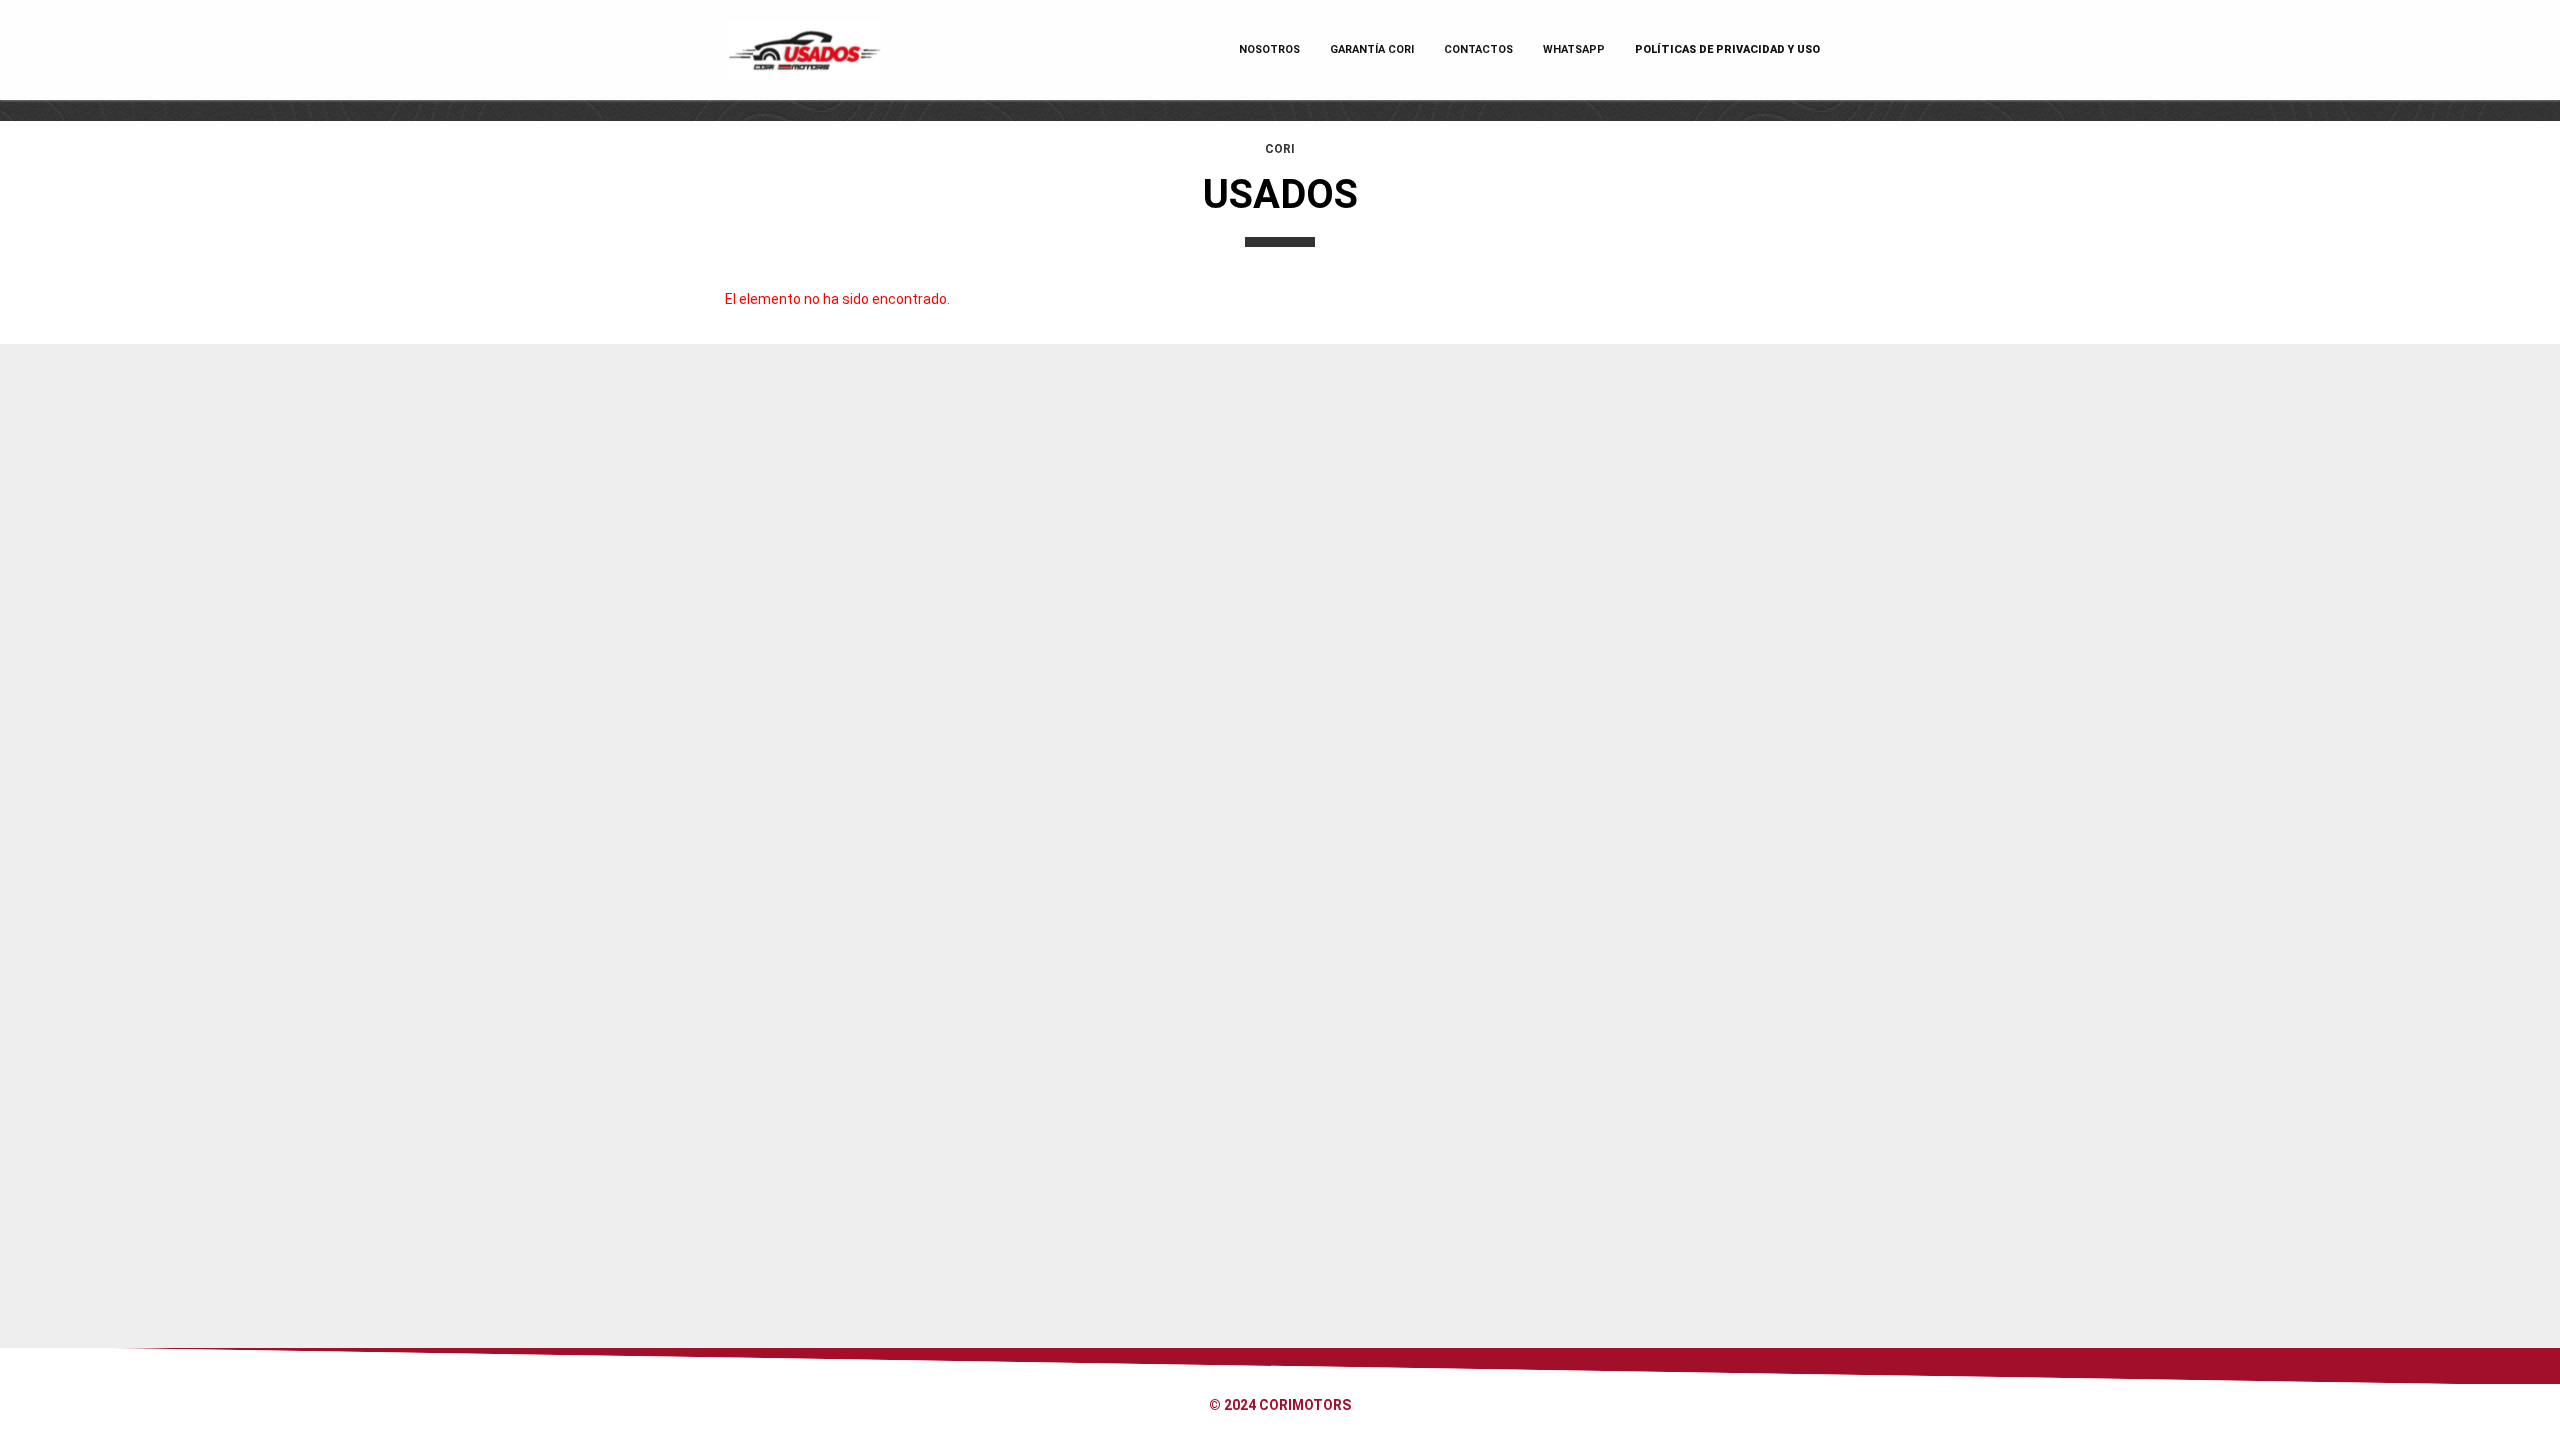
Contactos (1478, 49)
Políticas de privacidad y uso (1727, 49)
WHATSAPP (1574, 49)
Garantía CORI (1372, 49)
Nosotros (1269, 49)
